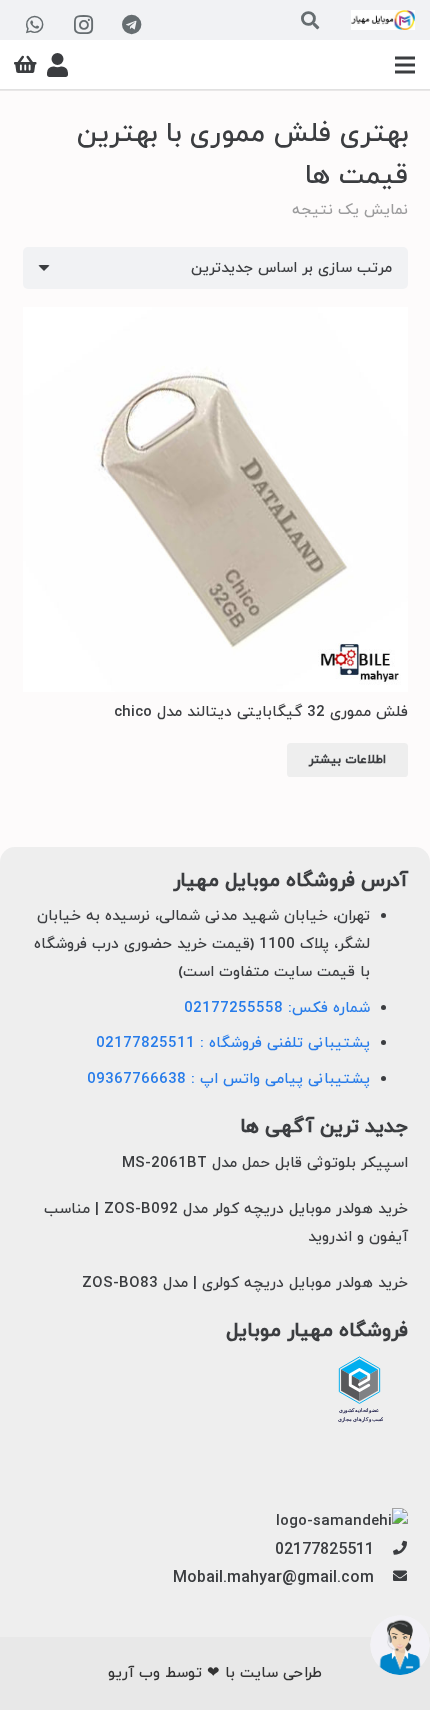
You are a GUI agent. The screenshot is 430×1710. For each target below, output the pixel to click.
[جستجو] (310, 20)
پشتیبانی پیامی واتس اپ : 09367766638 (228, 1079)
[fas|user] (57, 65)
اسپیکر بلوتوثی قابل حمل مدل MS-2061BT (265, 1163)
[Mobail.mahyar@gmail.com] (390, 1578)
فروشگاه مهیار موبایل (317, 1331)
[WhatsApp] (35, 25)
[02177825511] (390, 1550)
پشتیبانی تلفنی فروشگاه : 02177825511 (233, 1043)
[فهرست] (405, 65)
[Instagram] (83, 25)
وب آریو (134, 1673)
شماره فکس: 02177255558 (277, 1008)
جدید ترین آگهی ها (324, 1127)
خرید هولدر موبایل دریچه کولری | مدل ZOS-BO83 (245, 1283)
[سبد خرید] (25, 65)
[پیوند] (383, 20)
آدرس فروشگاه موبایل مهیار (290, 881)
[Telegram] (131, 25)
